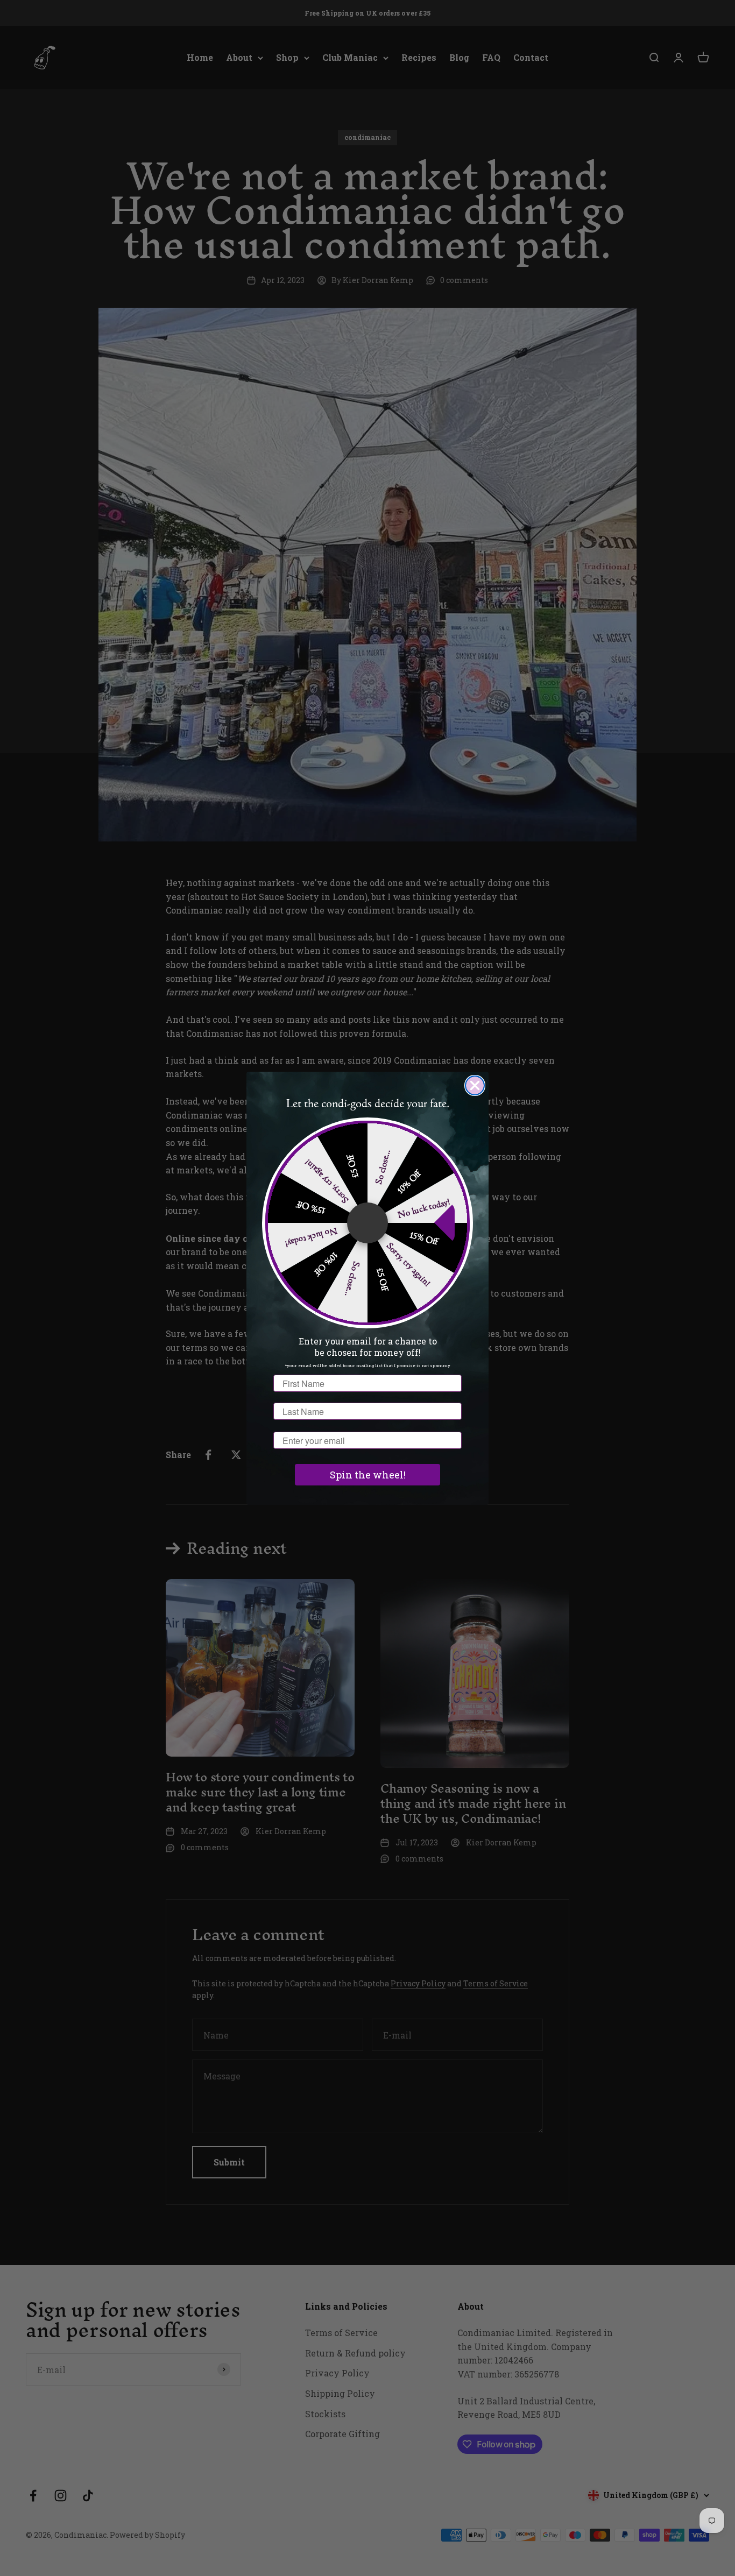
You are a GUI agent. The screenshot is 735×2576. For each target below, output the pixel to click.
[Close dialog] (475, 1085)
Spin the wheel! (368, 1475)
